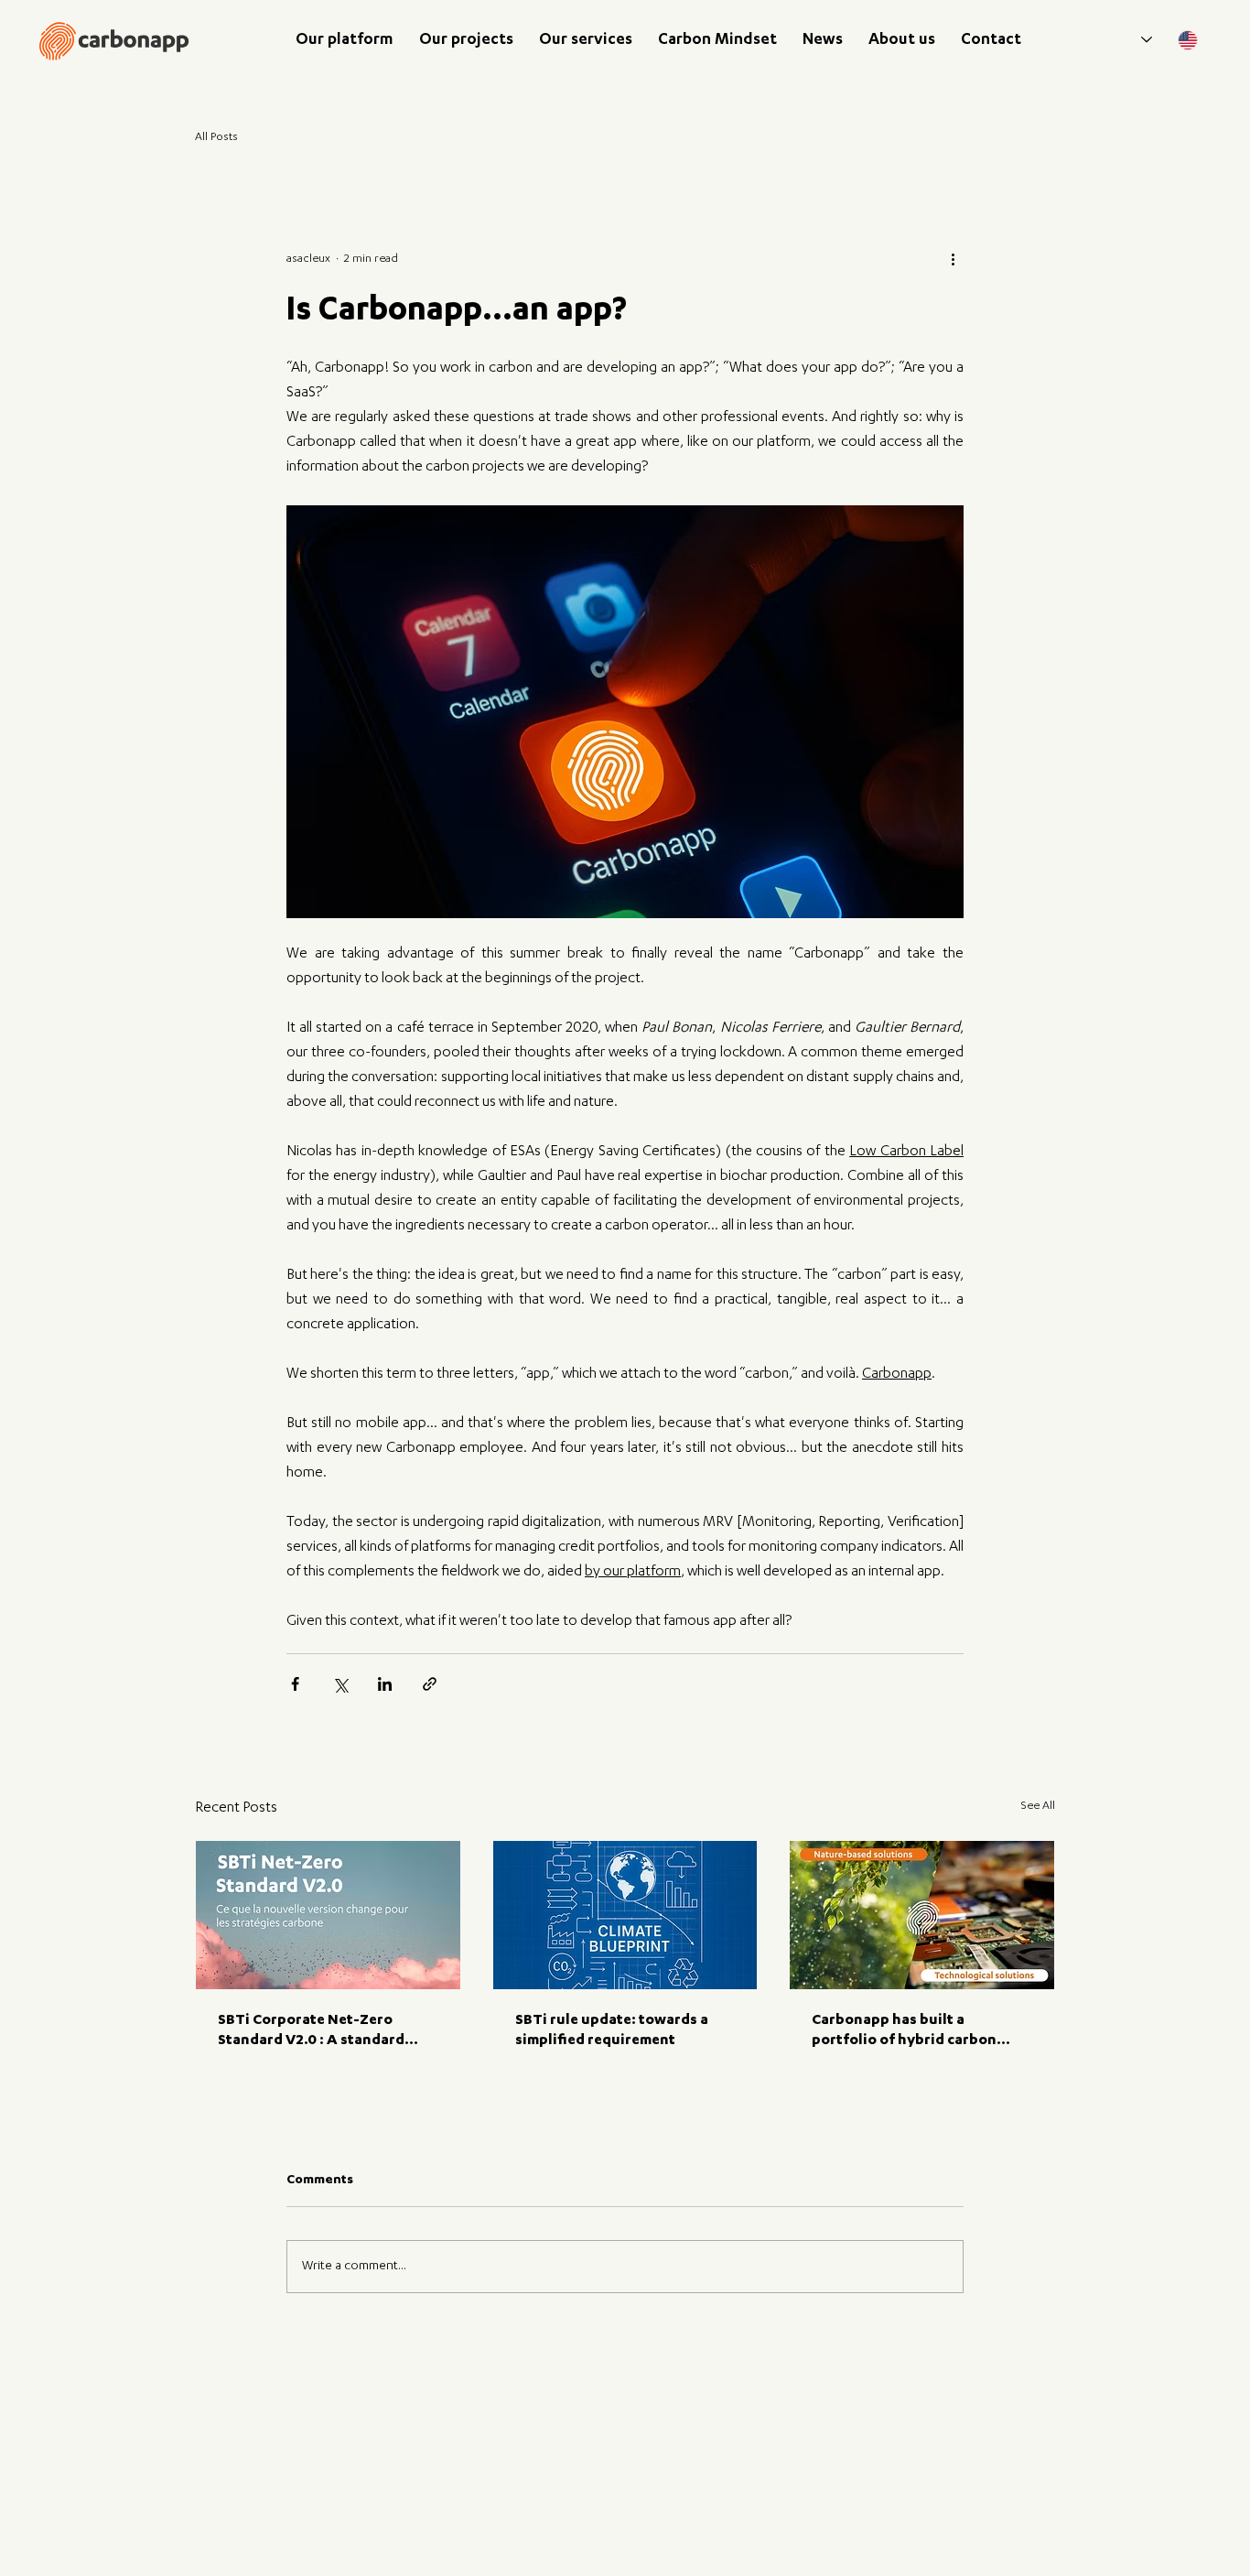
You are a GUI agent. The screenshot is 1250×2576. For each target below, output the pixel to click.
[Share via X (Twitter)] (340, 1684)
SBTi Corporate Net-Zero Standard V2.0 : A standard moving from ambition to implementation (311, 2032)
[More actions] (953, 260)
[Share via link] (430, 1684)
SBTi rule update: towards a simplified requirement (612, 2031)
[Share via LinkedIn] (385, 1684)
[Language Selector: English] (1170, 40)
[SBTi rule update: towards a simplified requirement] (625, 1915)
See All (1038, 1806)
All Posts (216, 137)
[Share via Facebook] (295, 1684)
